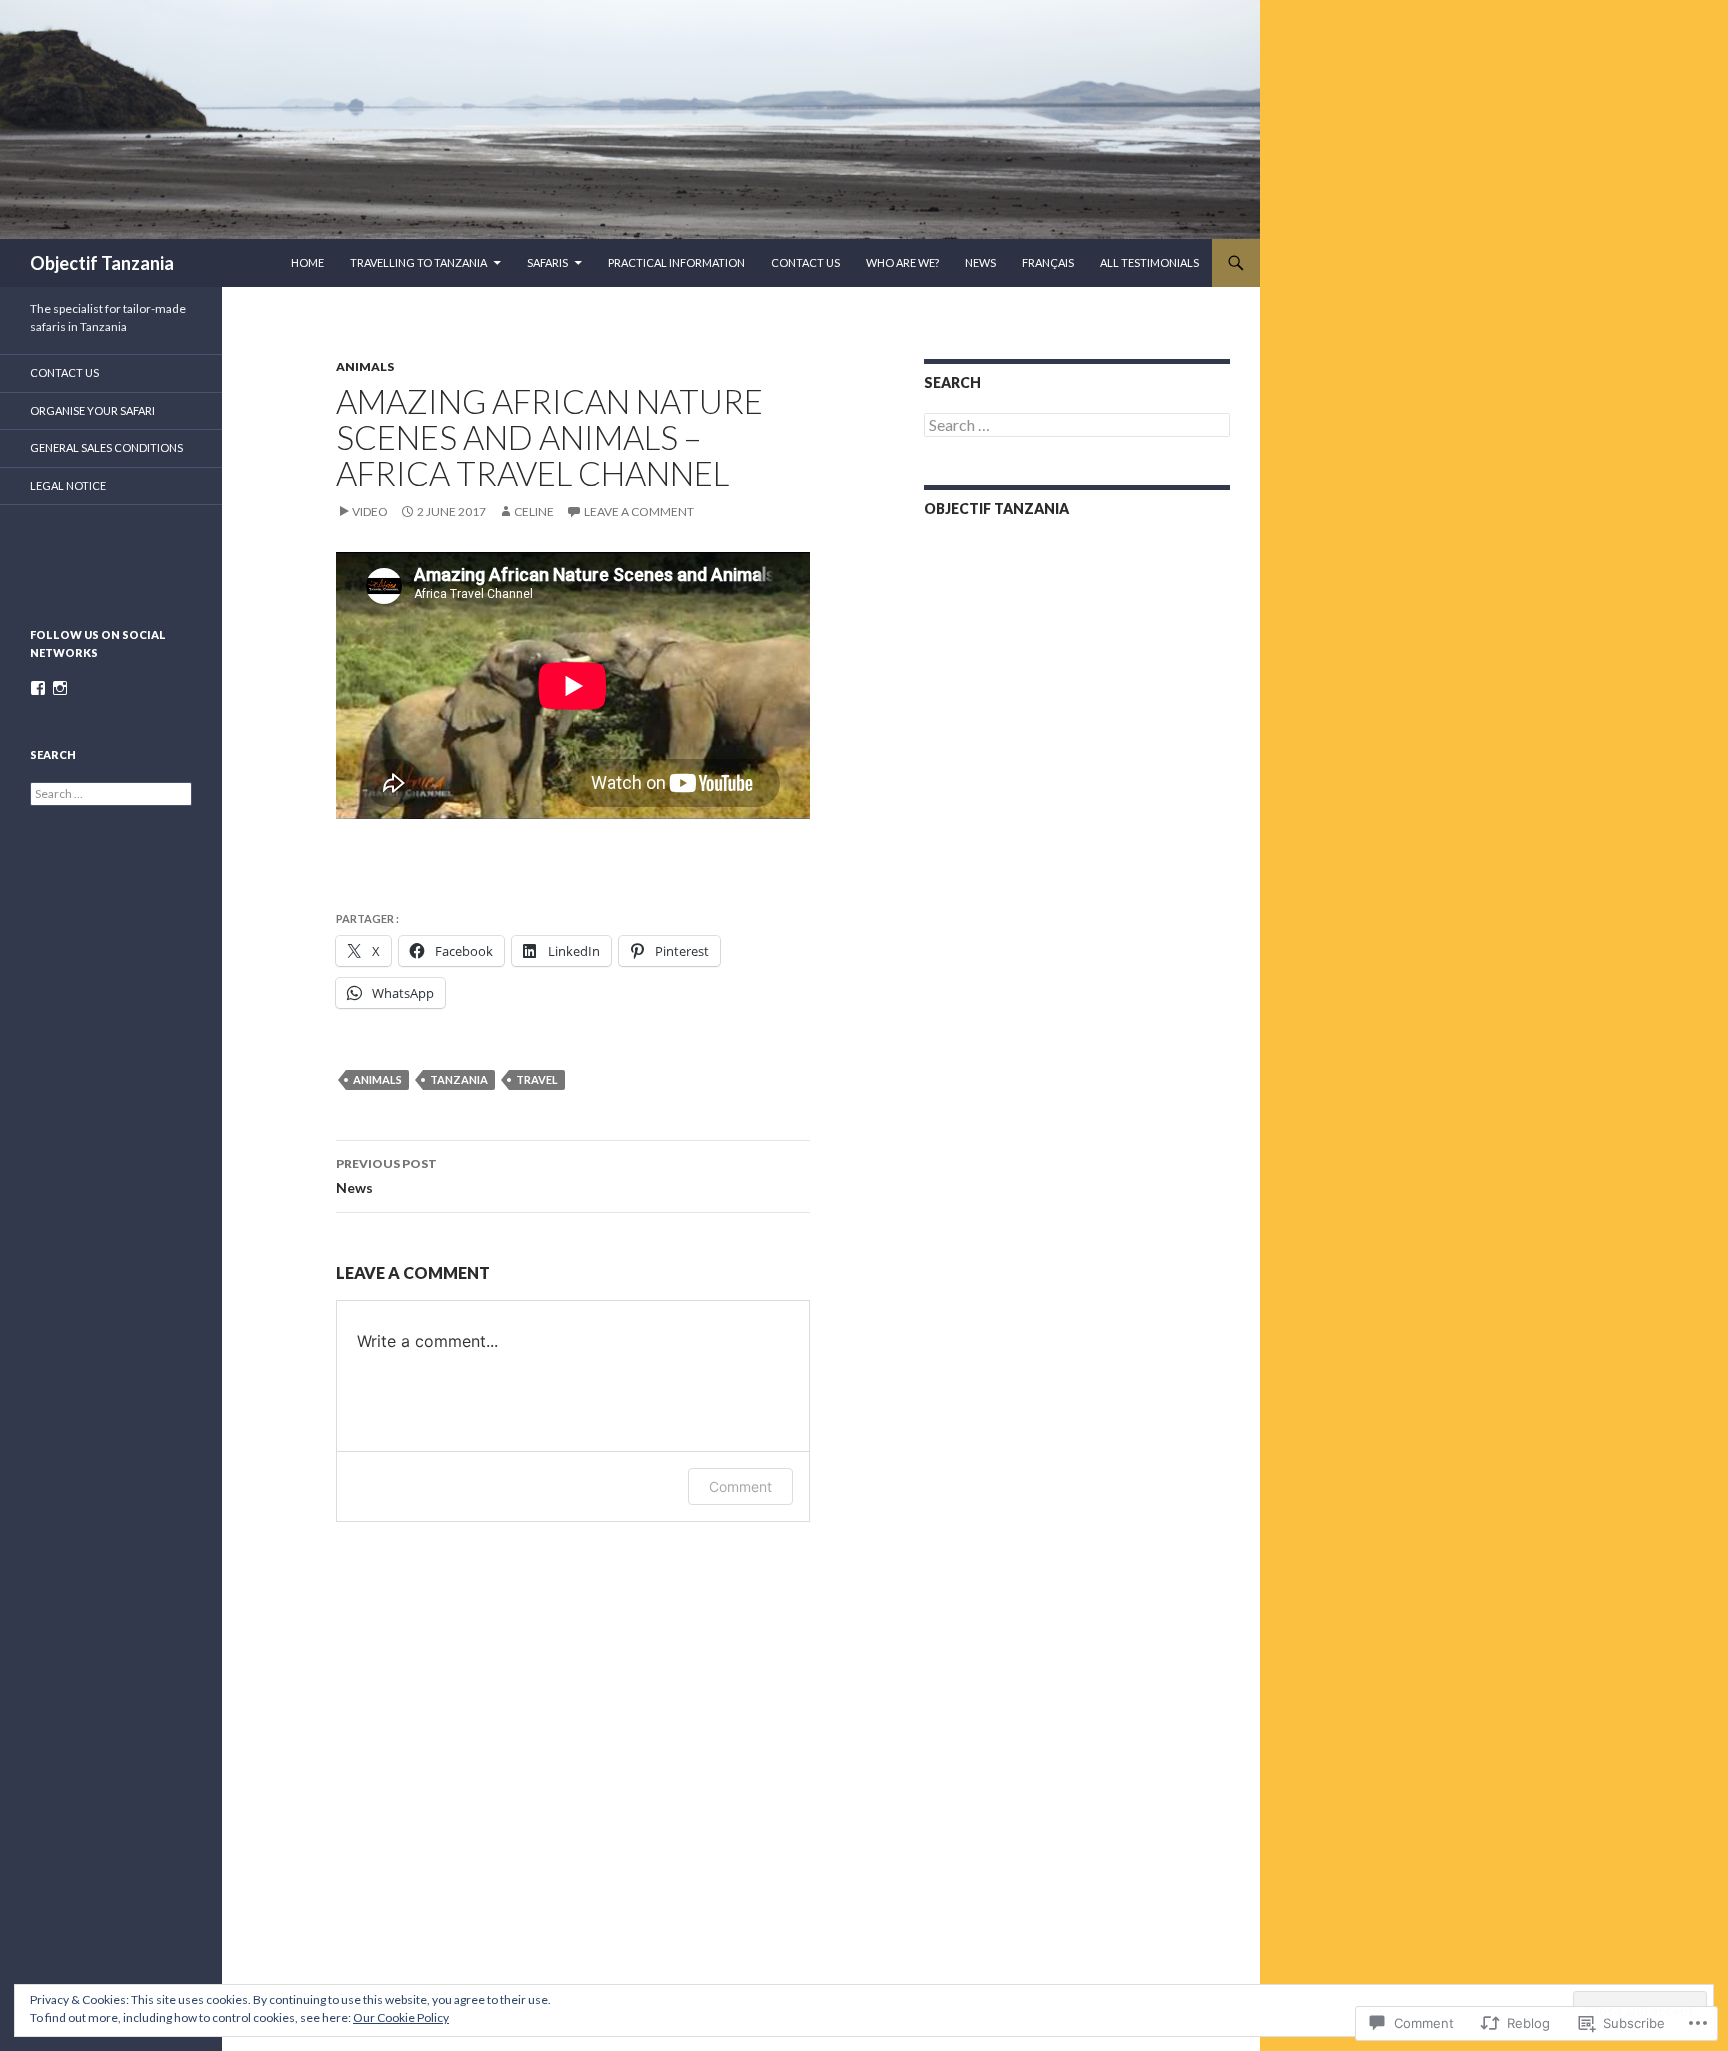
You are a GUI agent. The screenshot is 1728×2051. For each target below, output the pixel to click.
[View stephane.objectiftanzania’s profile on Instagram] (60, 688)
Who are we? (902, 262)
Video (370, 511)
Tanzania (459, 1079)
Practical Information (676, 262)
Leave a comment (639, 511)
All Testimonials (1149, 262)
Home (307, 262)
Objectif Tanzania (102, 263)
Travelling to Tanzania (418, 262)
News (980, 262)
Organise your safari (92, 410)
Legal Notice (68, 485)
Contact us (805, 262)
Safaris (547, 262)
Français (1048, 262)
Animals (365, 366)
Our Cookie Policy (401, 2017)
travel (537, 1079)
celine (534, 511)
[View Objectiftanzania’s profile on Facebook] (38, 688)
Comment (740, 1486)
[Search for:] (1077, 425)
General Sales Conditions (106, 447)
